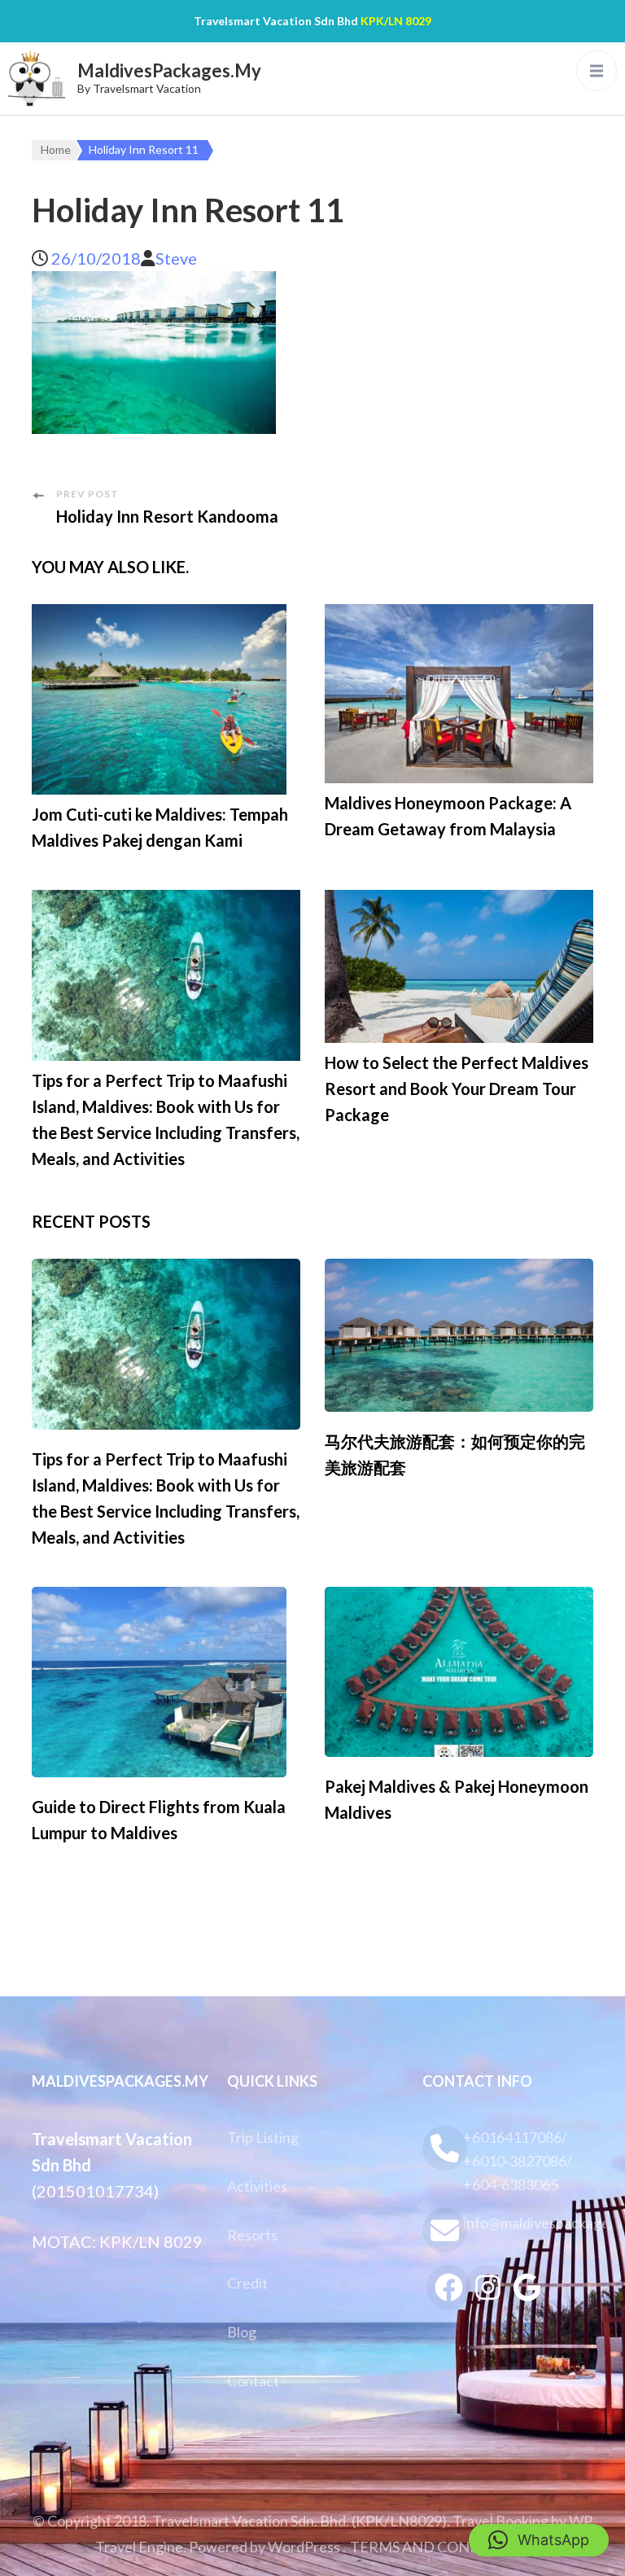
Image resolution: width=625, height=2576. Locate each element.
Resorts (252, 2235)
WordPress (304, 2547)
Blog (242, 2332)
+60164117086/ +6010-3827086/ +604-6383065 (518, 2161)
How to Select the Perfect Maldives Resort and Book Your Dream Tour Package (457, 1089)
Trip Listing (263, 2137)
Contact (253, 2381)
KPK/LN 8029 (396, 21)
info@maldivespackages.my (528, 2223)
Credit (247, 2283)
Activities (257, 2186)
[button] (539, 2540)
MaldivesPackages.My (169, 70)
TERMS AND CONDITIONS (440, 2547)
